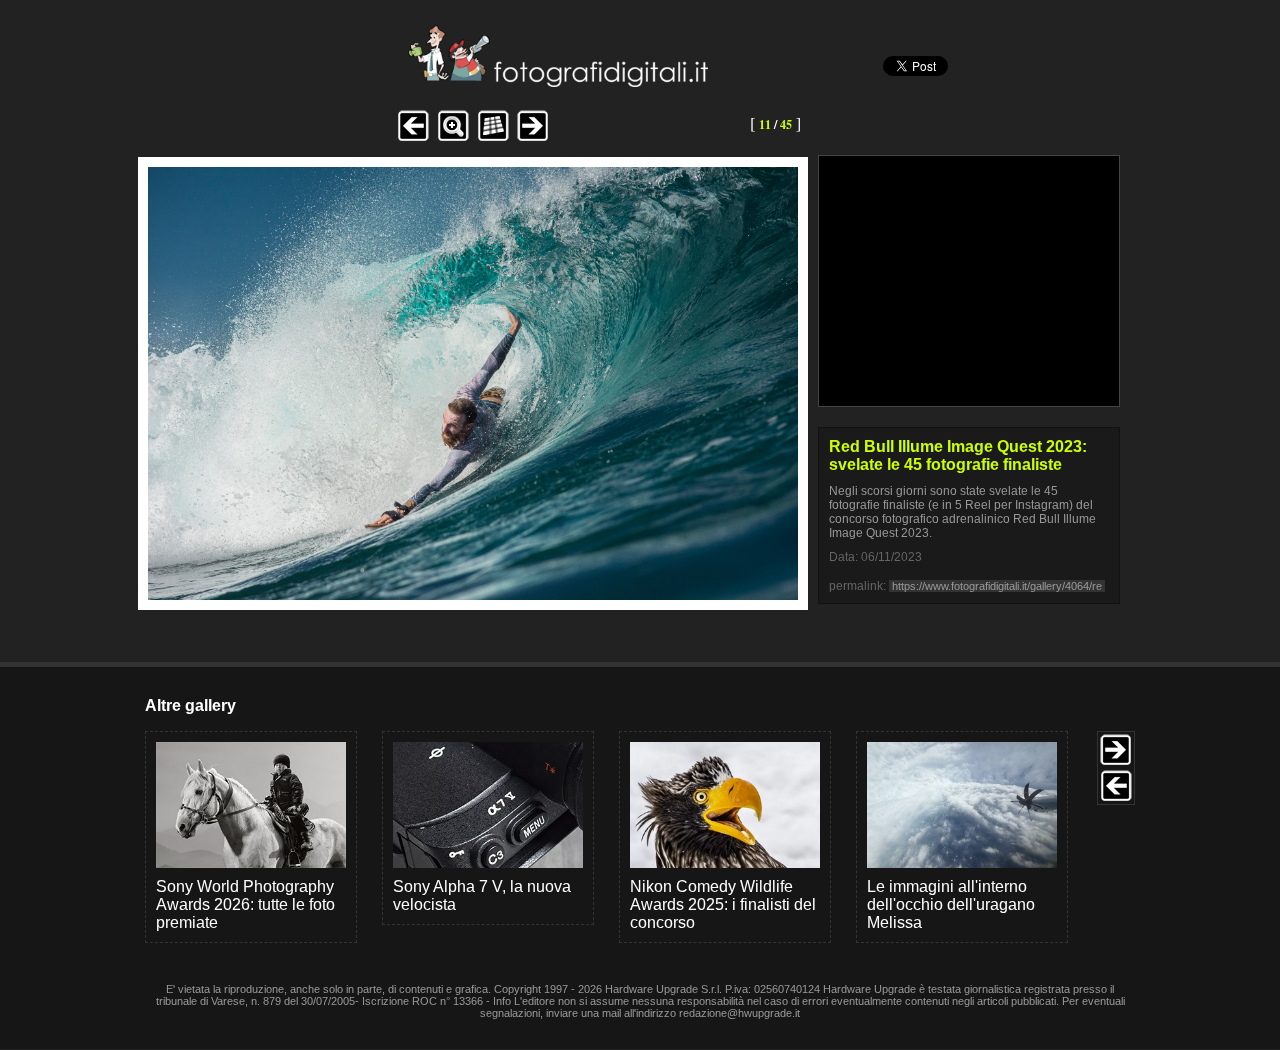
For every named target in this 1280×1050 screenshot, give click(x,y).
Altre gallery (190, 705)
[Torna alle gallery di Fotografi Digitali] (423, 81)
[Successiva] (473, 594)
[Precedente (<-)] (413, 138)
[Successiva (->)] (533, 138)
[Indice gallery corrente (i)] (493, 138)
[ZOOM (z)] (453, 138)
